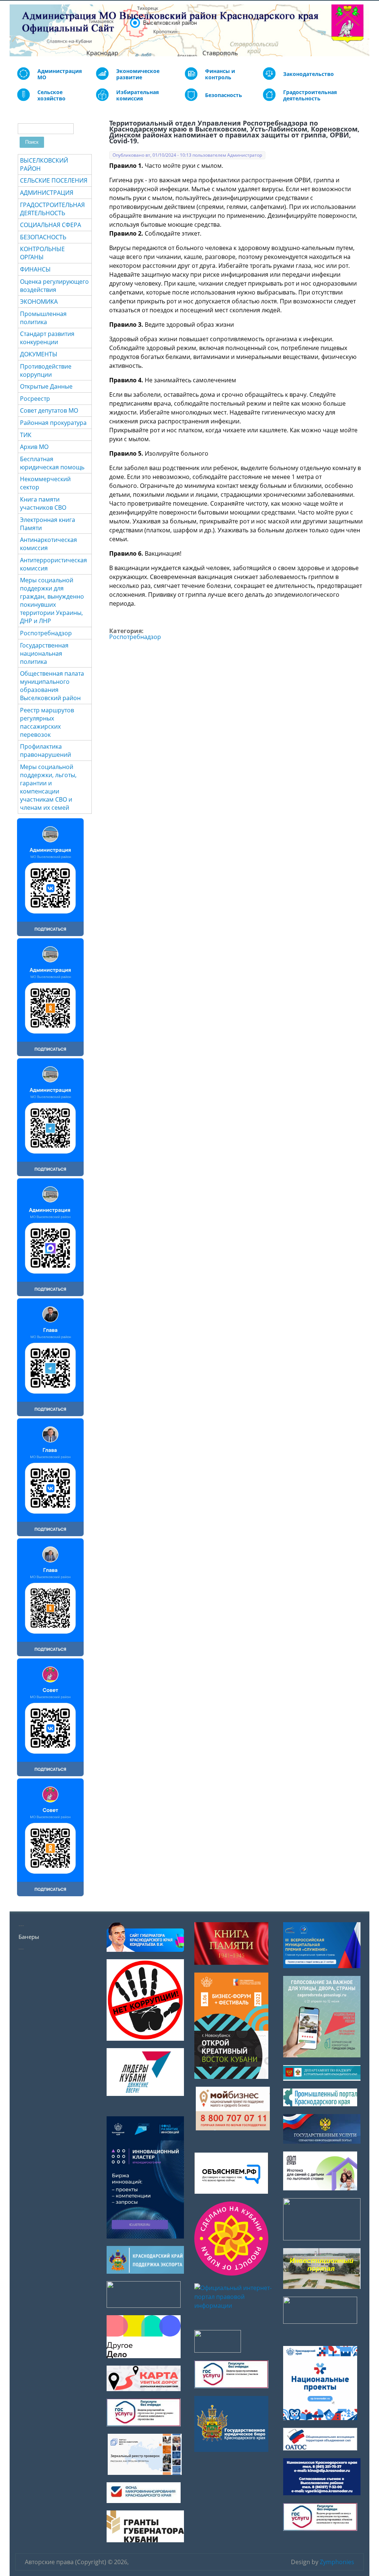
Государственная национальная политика (44, 653)
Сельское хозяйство (51, 95)
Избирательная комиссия (137, 95)
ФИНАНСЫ (35, 269)
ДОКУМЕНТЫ (39, 354)
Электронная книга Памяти (48, 524)
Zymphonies (337, 2562)
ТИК (26, 435)
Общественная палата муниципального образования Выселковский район (52, 686)
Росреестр (35, 399)
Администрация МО (60, 74)
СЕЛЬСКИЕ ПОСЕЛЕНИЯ (54, 180)
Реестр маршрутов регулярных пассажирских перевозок (47, 722)
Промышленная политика (43, 318)
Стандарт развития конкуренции (47, 338)
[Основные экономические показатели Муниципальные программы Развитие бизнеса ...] (191, 78)
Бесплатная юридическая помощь (52, 463)
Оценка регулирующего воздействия (54, 286)
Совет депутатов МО (49, 410)
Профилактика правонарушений (46, 750)
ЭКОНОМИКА (39, 302)
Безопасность (224, 95)
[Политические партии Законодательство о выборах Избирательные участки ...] (102, 99)
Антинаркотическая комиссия (48, 544)
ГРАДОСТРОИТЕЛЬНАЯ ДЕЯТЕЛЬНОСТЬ (52, 209)
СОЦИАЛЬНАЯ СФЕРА (51, 225)
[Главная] (15, 30)
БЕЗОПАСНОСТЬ (43, 237)
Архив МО (34, 447)
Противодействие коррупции (46, 370)
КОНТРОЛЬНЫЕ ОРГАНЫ (42, 253)
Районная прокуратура (53, 423)
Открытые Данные (46, 386)
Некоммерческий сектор (45, 483)
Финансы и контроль (220, 74)
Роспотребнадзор (135, 637)
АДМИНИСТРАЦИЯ (47, 193)
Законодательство (308, 74)
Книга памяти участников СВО (43, 503)
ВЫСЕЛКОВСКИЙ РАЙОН (44, 164)
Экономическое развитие (138, 74)
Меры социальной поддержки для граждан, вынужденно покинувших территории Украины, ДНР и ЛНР (52, 600)
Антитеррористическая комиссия (53, 564)
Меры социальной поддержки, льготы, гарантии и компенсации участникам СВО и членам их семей (48, 787)
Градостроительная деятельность (310, 95)
